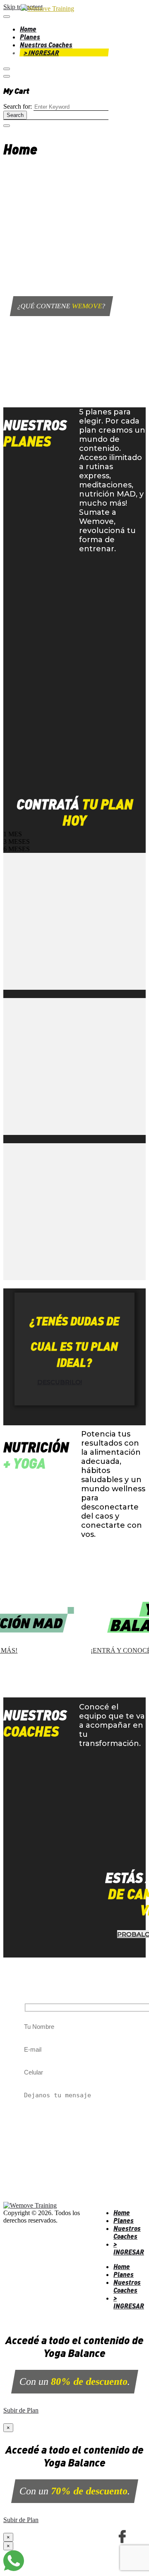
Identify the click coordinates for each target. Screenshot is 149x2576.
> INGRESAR (42, 52)
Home (28, 29)
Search (15, 115)
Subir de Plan (21, 2410)
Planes (30, 37)
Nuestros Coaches (46, 45)
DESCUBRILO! (60, 1382)
